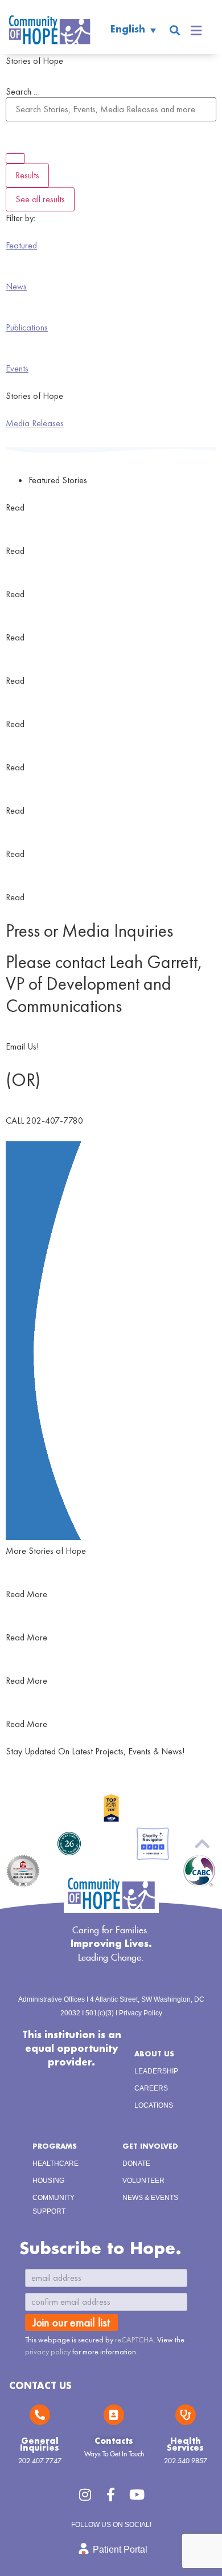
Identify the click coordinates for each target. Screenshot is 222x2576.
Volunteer (143, 2181)
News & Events (150, 2198)
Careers (151, 2088)
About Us (154, 2054)
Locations (154, 2105)
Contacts (114, 2442)
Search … (23, 92)
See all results (40, 199)
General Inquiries (40, 2445)
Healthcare (55, 2163)
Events (17, 368)
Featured (21, 245)
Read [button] (15, 507)
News (16, 286)
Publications (27, 327)
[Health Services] (186, 2415)
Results (27, 175)
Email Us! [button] (22, 1046)
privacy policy (48, 2352)
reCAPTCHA (134, 2340)
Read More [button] (26, 1594)
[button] (174, 30)
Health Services (185, 2445)
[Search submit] (15, 158)
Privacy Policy (141, 2013)
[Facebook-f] (111, 2495)
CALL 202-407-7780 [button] (44, 1120)
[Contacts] (114, 2415)
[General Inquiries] (40, 2415)
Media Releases (35, 423)
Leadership (156, 2071)
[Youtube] (137, 2495)
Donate (136, 2163)
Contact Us (40, 2387)
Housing (48, 2181)
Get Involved (150, 2147)
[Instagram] (85, 2495)
